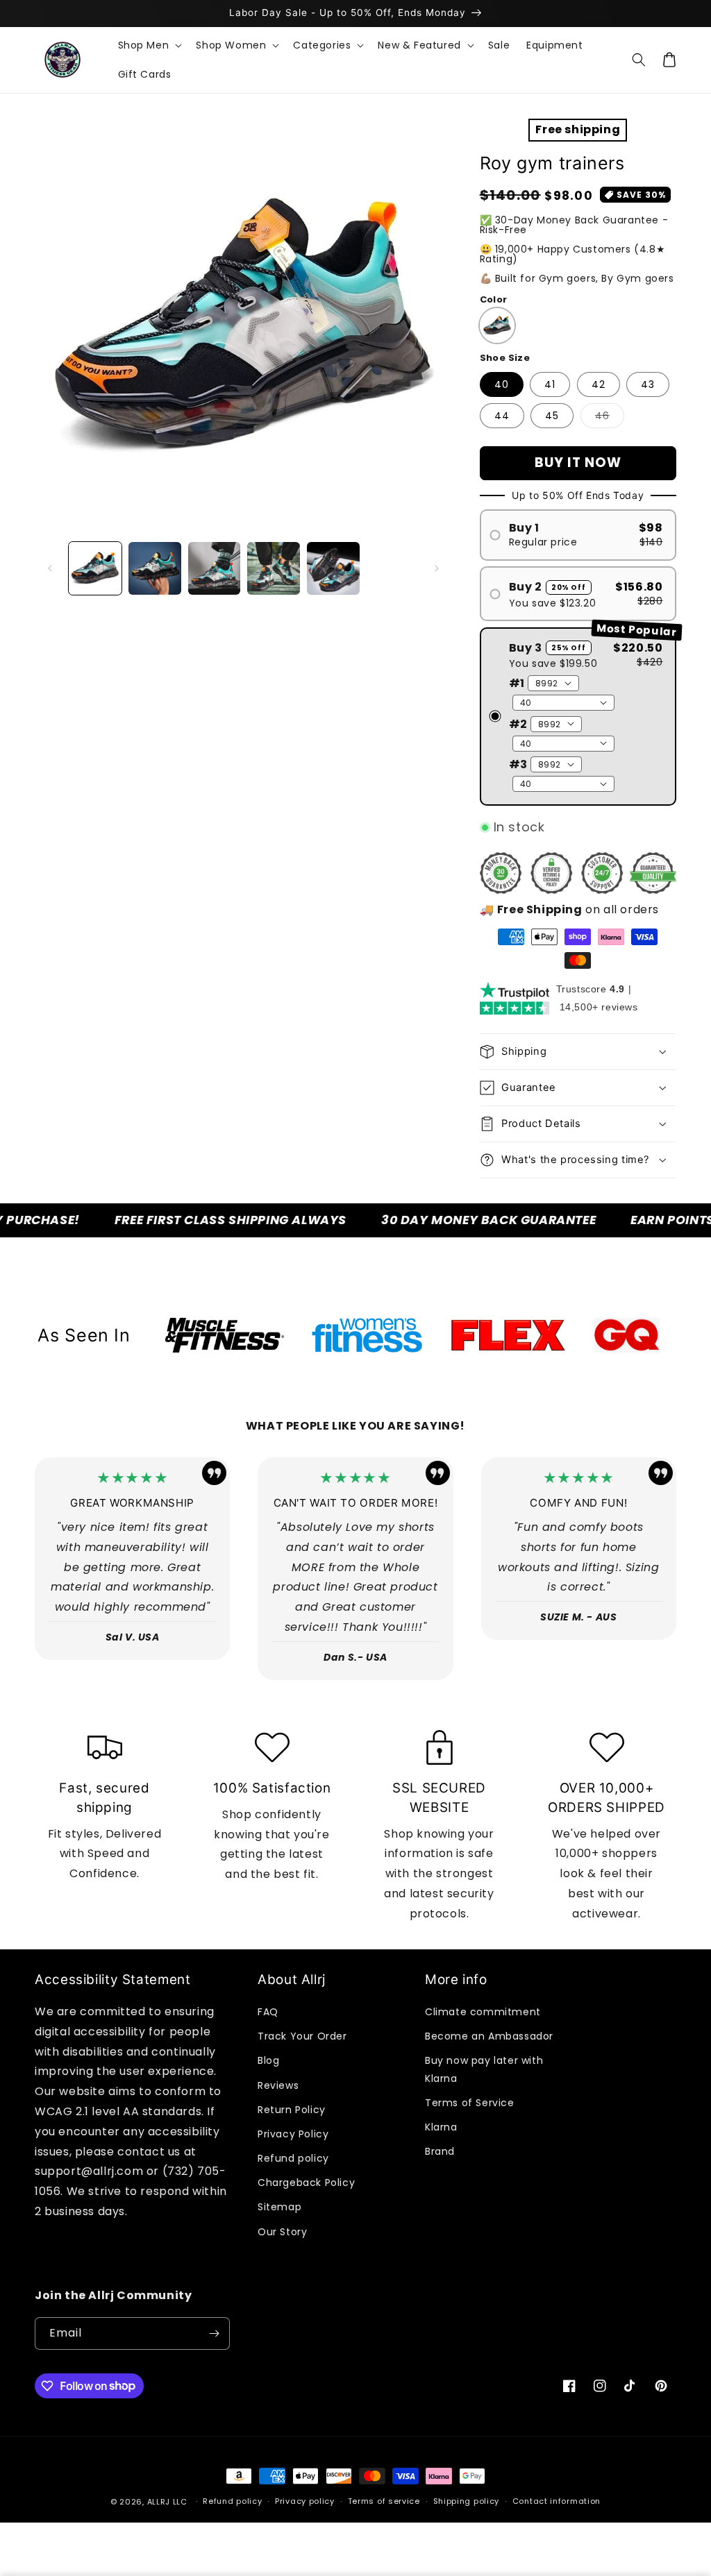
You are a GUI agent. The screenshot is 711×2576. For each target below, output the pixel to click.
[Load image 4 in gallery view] (274, 568)
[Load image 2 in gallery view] (155, 568)
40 (502, 384)
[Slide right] (437, 568)
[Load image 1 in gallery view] (95, 568)
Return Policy (292, 2110)
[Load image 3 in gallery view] (215, 568)
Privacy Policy (293, 2134)
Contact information (557, 2501)
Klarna (441, 2127)
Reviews (278, 2085)
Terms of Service (470, 2103)
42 (599, 384)
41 (550, 384)
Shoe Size (505, 358)
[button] (149, 45)
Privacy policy (305, 2501)
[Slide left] (50, 568)
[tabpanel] (225, 1335)
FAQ (268, 2012)
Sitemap (279, 2207)
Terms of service (384, 2501)
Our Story (282, 2232)
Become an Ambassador (489, 2036)
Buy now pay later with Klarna (484, 2069)
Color (494, 299)
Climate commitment (483, 2012)
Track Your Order (302, 2036)
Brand (440, 2151)
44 (502, 416)
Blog (268, 2060)
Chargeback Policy (306, 2183)
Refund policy (293, 2158)
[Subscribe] (214, 2333)
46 (610, 418)
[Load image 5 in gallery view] (333, 568)
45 (552, 416)
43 (648, 384)
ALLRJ (159, 2502)
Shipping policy (467, 2501)
